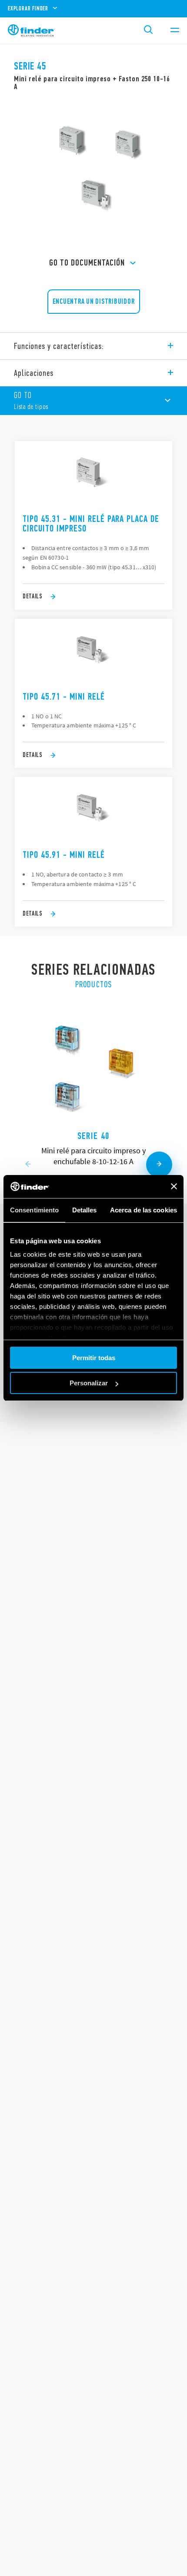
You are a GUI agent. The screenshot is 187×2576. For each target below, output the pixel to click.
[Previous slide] (28, 1165)
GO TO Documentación (87, 263)
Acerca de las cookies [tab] (144, 1210)
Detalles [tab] (85, 1210)
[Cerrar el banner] (174, 1186)
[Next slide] (159, 1165)
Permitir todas (94, 1358)
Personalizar (89, 1383)
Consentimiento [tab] (34, 1210)
